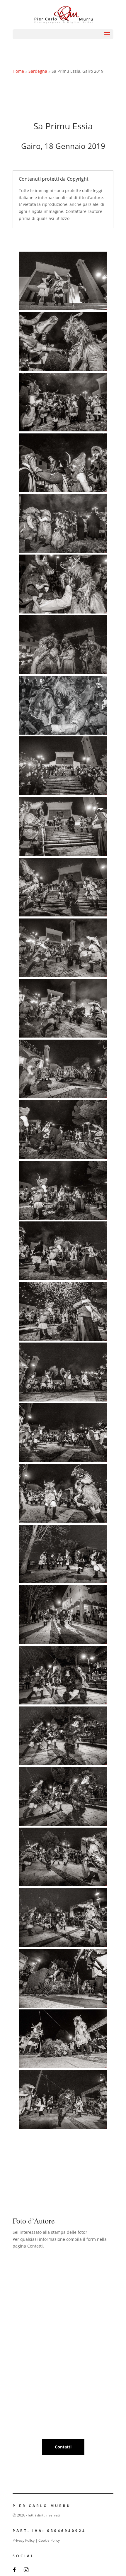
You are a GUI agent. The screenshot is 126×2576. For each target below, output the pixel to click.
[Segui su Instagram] (26, 2570)
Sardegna (38, 71)
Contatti (63, 2447)
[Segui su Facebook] (14, 2570)
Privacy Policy (24, 2540)
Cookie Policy (49, 2540)
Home (18, 71)
